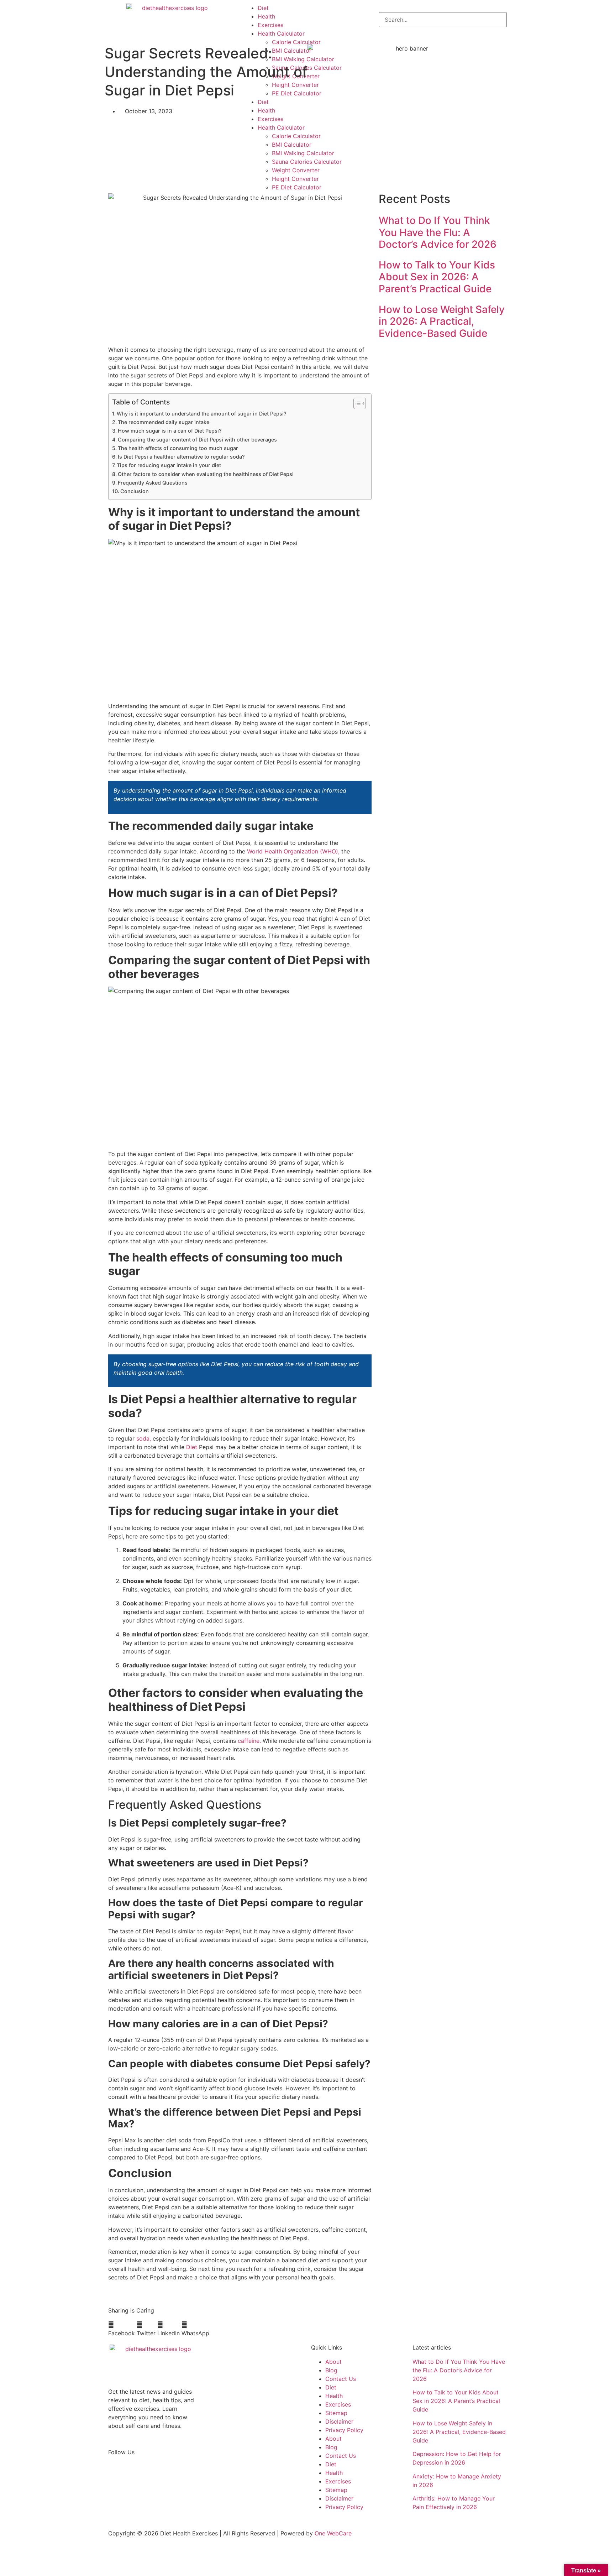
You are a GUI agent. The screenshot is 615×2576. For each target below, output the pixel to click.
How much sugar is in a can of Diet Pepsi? (170, 431)
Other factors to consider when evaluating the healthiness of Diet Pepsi (206, 474)
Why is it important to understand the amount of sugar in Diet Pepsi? (202, 414)
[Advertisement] (443, 402)
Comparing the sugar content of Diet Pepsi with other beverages (197, 440)
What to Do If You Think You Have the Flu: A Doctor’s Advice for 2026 (438, 232)
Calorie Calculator (296, 42)
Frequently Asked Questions (153, 483)
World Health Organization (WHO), (293, 851)
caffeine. (249, 1741)
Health (266, 16)
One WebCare (333, 2533)
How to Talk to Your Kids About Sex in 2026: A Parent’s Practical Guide (437, 277)
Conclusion (135, 491)
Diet (263, 8)
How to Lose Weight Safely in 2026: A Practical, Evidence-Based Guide (442, 321)
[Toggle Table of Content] (356, 403)
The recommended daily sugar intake (164, 422)
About (333, 2362)
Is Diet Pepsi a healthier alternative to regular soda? (181, 457)
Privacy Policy (344, 2430)
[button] (122, 2329)
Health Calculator (281, 33)
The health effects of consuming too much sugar (178, 448)
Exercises (270, 25)
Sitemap (336, 2413)
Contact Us (341, 2379)
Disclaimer (339, 2421)
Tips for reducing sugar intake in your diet (169, 465)
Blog (331, 2370)
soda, (144, 1438)
